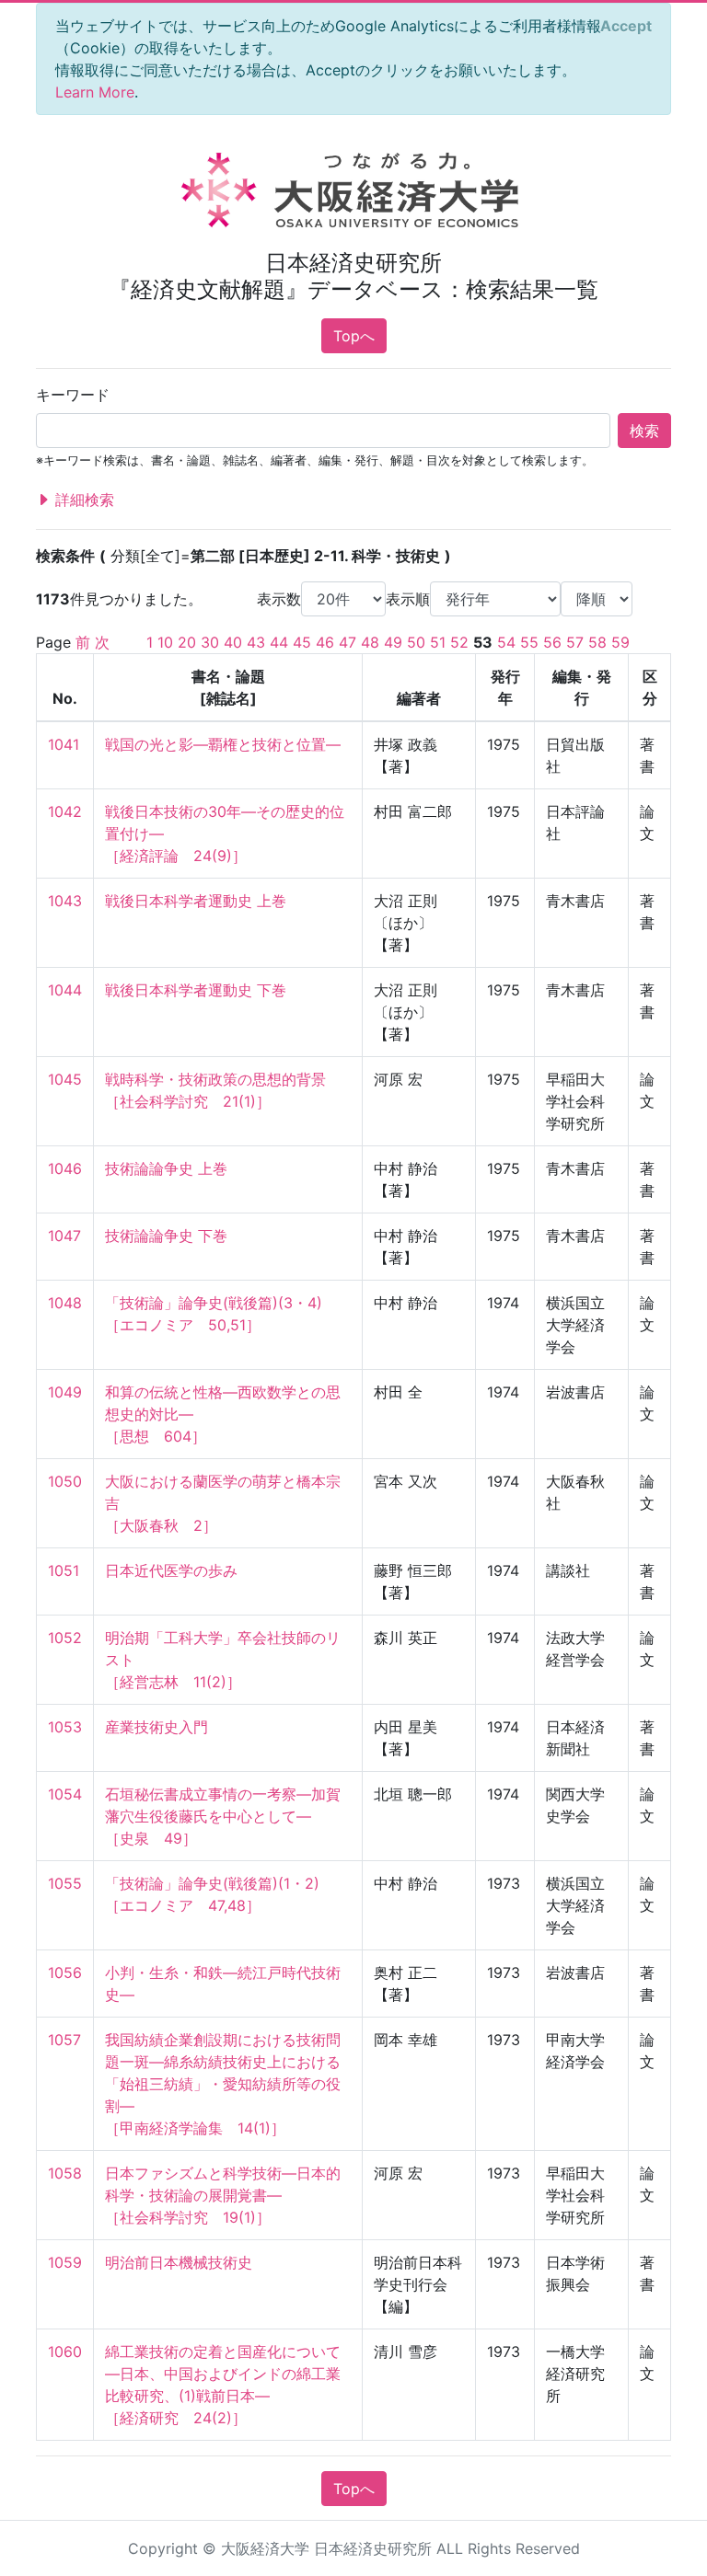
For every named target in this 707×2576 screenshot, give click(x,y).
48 (370, 642)
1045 (65, 1079)
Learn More (95, 92)
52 (459, 642)
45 (302, 642)
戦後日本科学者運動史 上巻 (196, 901)
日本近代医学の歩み (171, 1570)
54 (506, 642)
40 (233, 642)
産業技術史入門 (156, 1727)
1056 (65, 1972)
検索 (644, 431)
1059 (65, 2262)
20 (187, 642)
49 (393, 642)
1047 (64, 1236)
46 (325, 642)
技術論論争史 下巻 (166, 1236)
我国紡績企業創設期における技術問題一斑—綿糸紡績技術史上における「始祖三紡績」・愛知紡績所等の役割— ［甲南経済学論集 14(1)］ (223, 2084)
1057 (64, 2040)
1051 (64, 1570)
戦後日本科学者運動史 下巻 (196, 990)
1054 (65, 1794)
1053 (65, 1727)
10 (165, 642)
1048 (65, 1303)
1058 (65, 2173)
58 (597, 642)
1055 (65, 1883)
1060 (65, 2352)
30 (210, 642)
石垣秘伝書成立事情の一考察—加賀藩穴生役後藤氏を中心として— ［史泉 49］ (223, 1816)
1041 (64, 744)
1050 (65, 1481)
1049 (65, 1392)
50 (416, 642)
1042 (65, 811)
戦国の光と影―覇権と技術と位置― (223, 744)
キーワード (73, 395)
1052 (65, 1638)
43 (256, 642)
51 (438, 642)
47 (348, 642)
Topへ (354, 336)
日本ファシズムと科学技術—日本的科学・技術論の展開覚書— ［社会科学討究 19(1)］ (223, 2195)
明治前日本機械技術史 (179, 2262)
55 (529, 642)
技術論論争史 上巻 (166, 1168)
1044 (65, 990)
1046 (65, 1168)
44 (279, 642)
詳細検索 (82, 500)
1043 (65, 901)
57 (575, 642)
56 (552, 642)
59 (620, 642)
